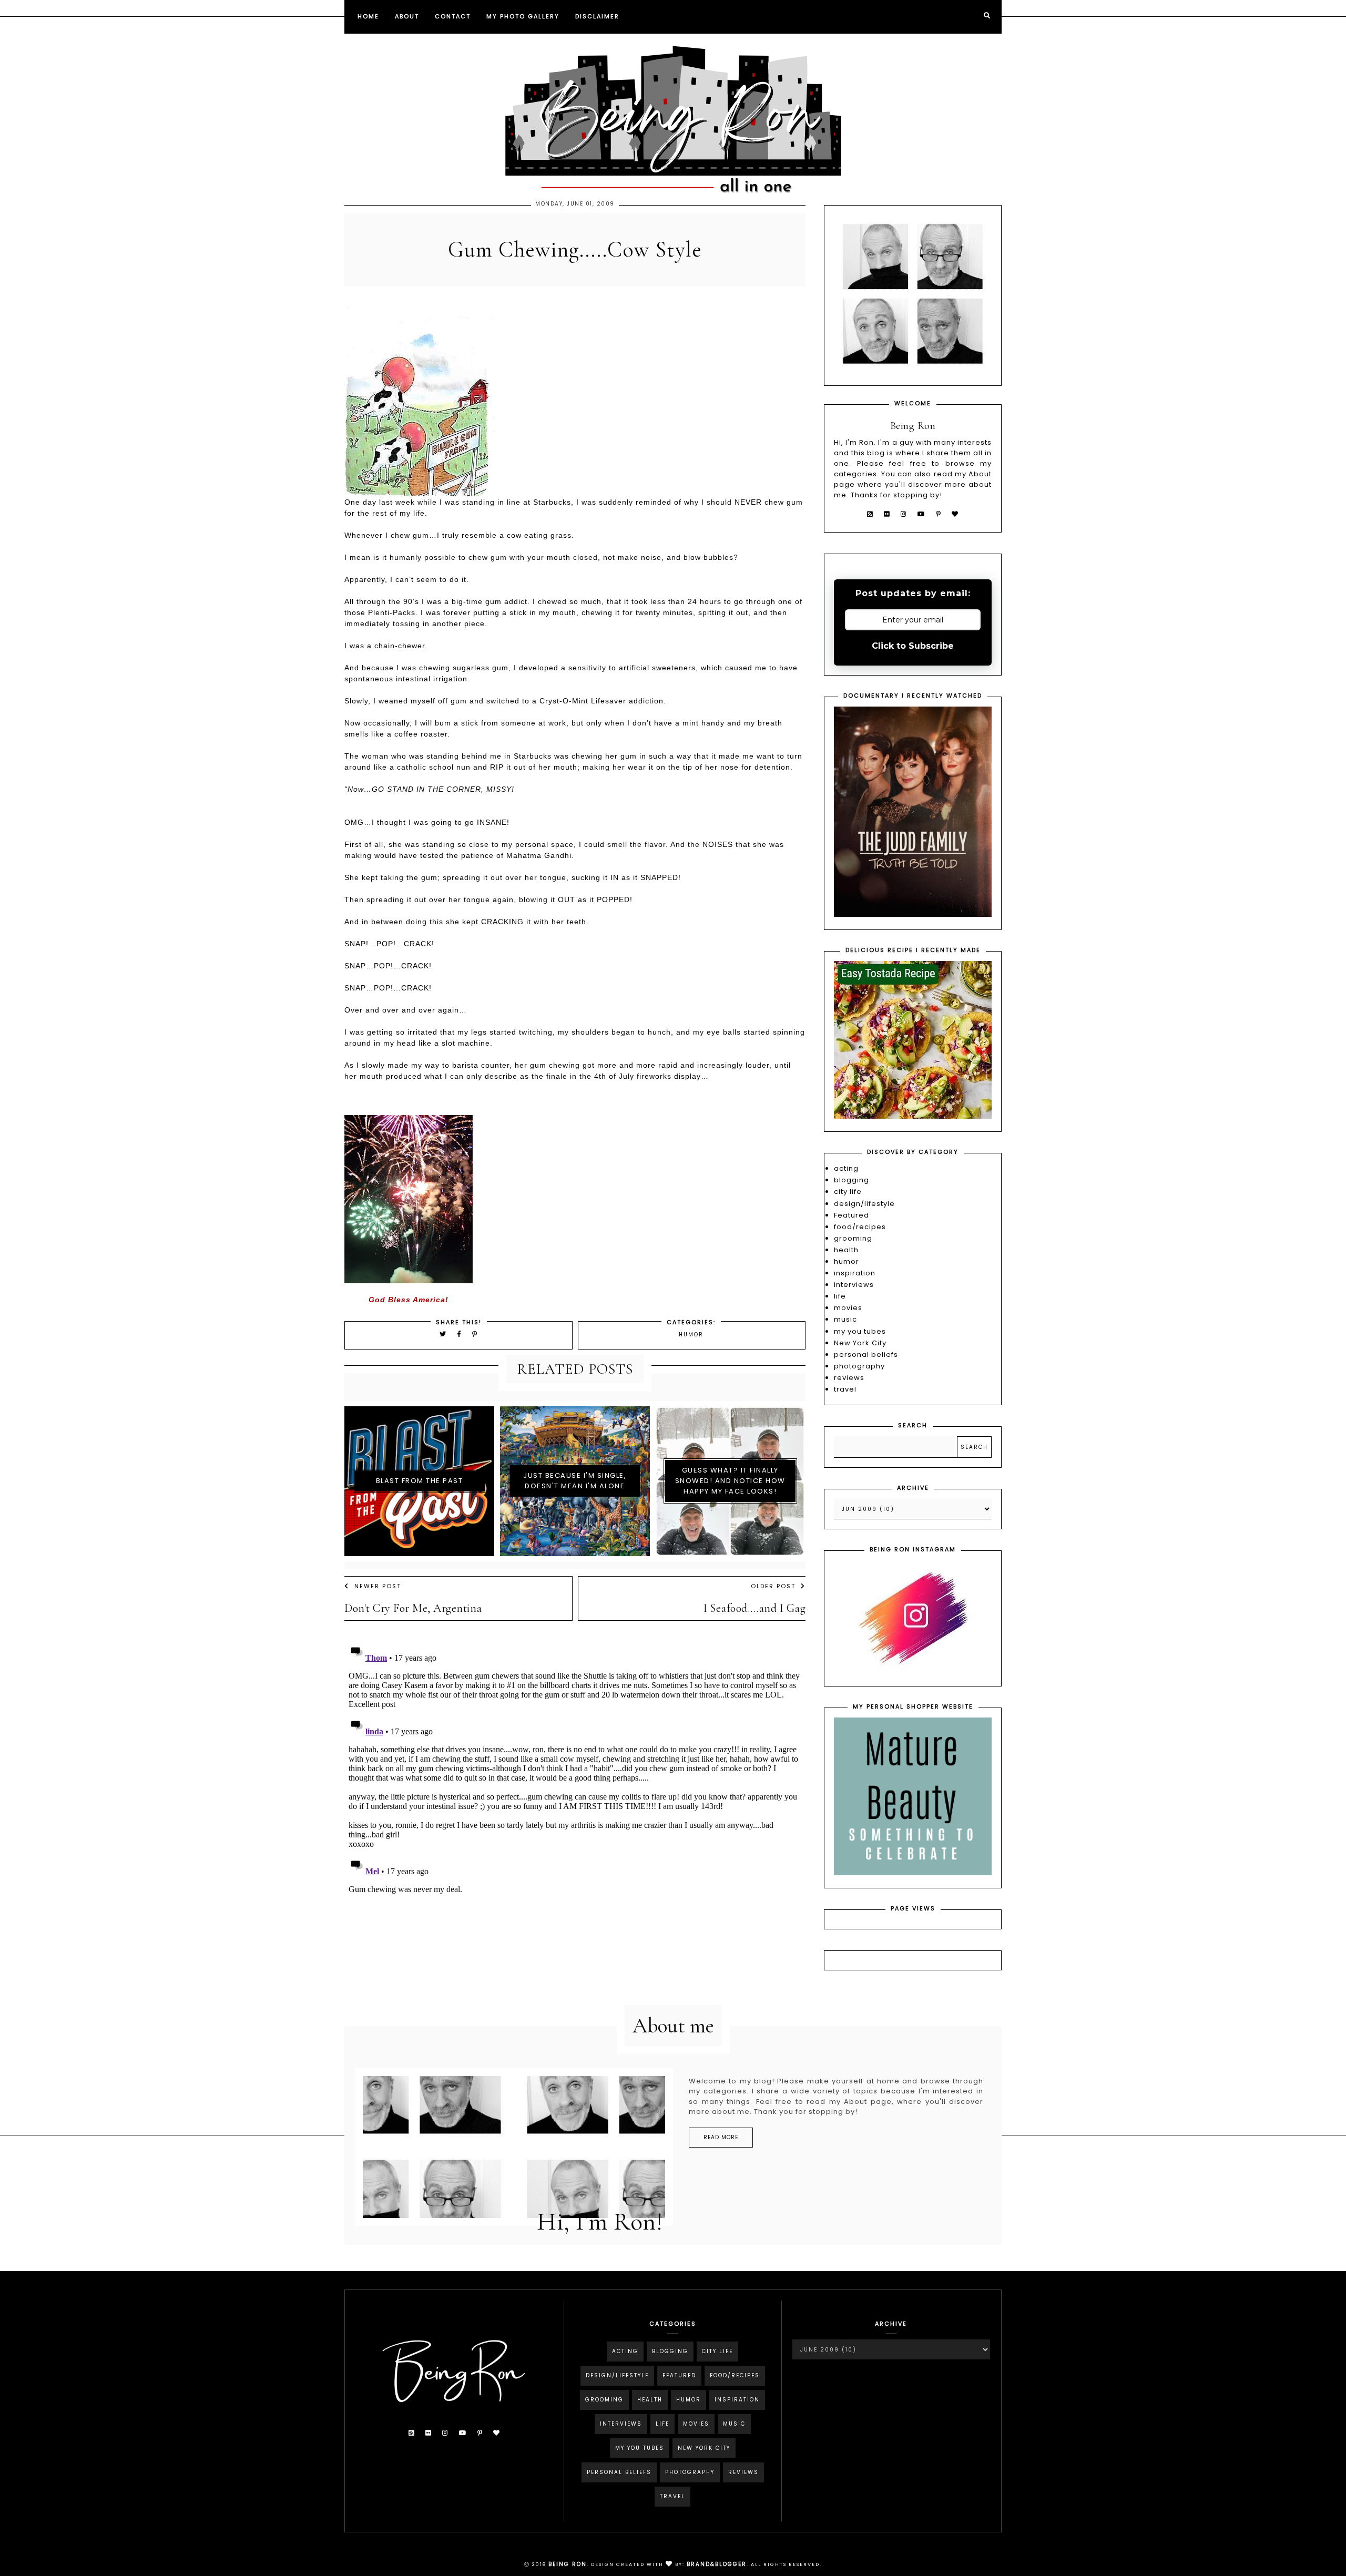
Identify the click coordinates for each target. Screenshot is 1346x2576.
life (840, 1296)
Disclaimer (597, 16)
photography (859, 1366)
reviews (849, 1378)
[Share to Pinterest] (475, 1334)
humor (691, 1335)
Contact (453, 16)
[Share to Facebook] (461, 1334)
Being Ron (568, 2564)
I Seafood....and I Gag (754, 1608)
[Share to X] (443, 1334)
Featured (852, 1215)
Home (368, 16)
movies (848, 1308)
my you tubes (860, 1331)
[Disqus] (575, 1771)
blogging (852, 1180)
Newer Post (378, 1586)
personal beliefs (866, 1355)
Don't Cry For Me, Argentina (413, 1608)
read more (721, 2137)
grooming (853, 1238)
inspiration (855, 1273)
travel (845, 1389)
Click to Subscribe (913, 646)
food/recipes (860, 1227)
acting (846, 1168)
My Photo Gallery (523, 16)
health (846, 1250)
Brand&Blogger (717, 2564)
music (845, 1319)
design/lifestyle (864, 1204)
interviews (854, 1285)
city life (848, 1192)
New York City (860, 1343)
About (407, 16)
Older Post (773, 1586)
